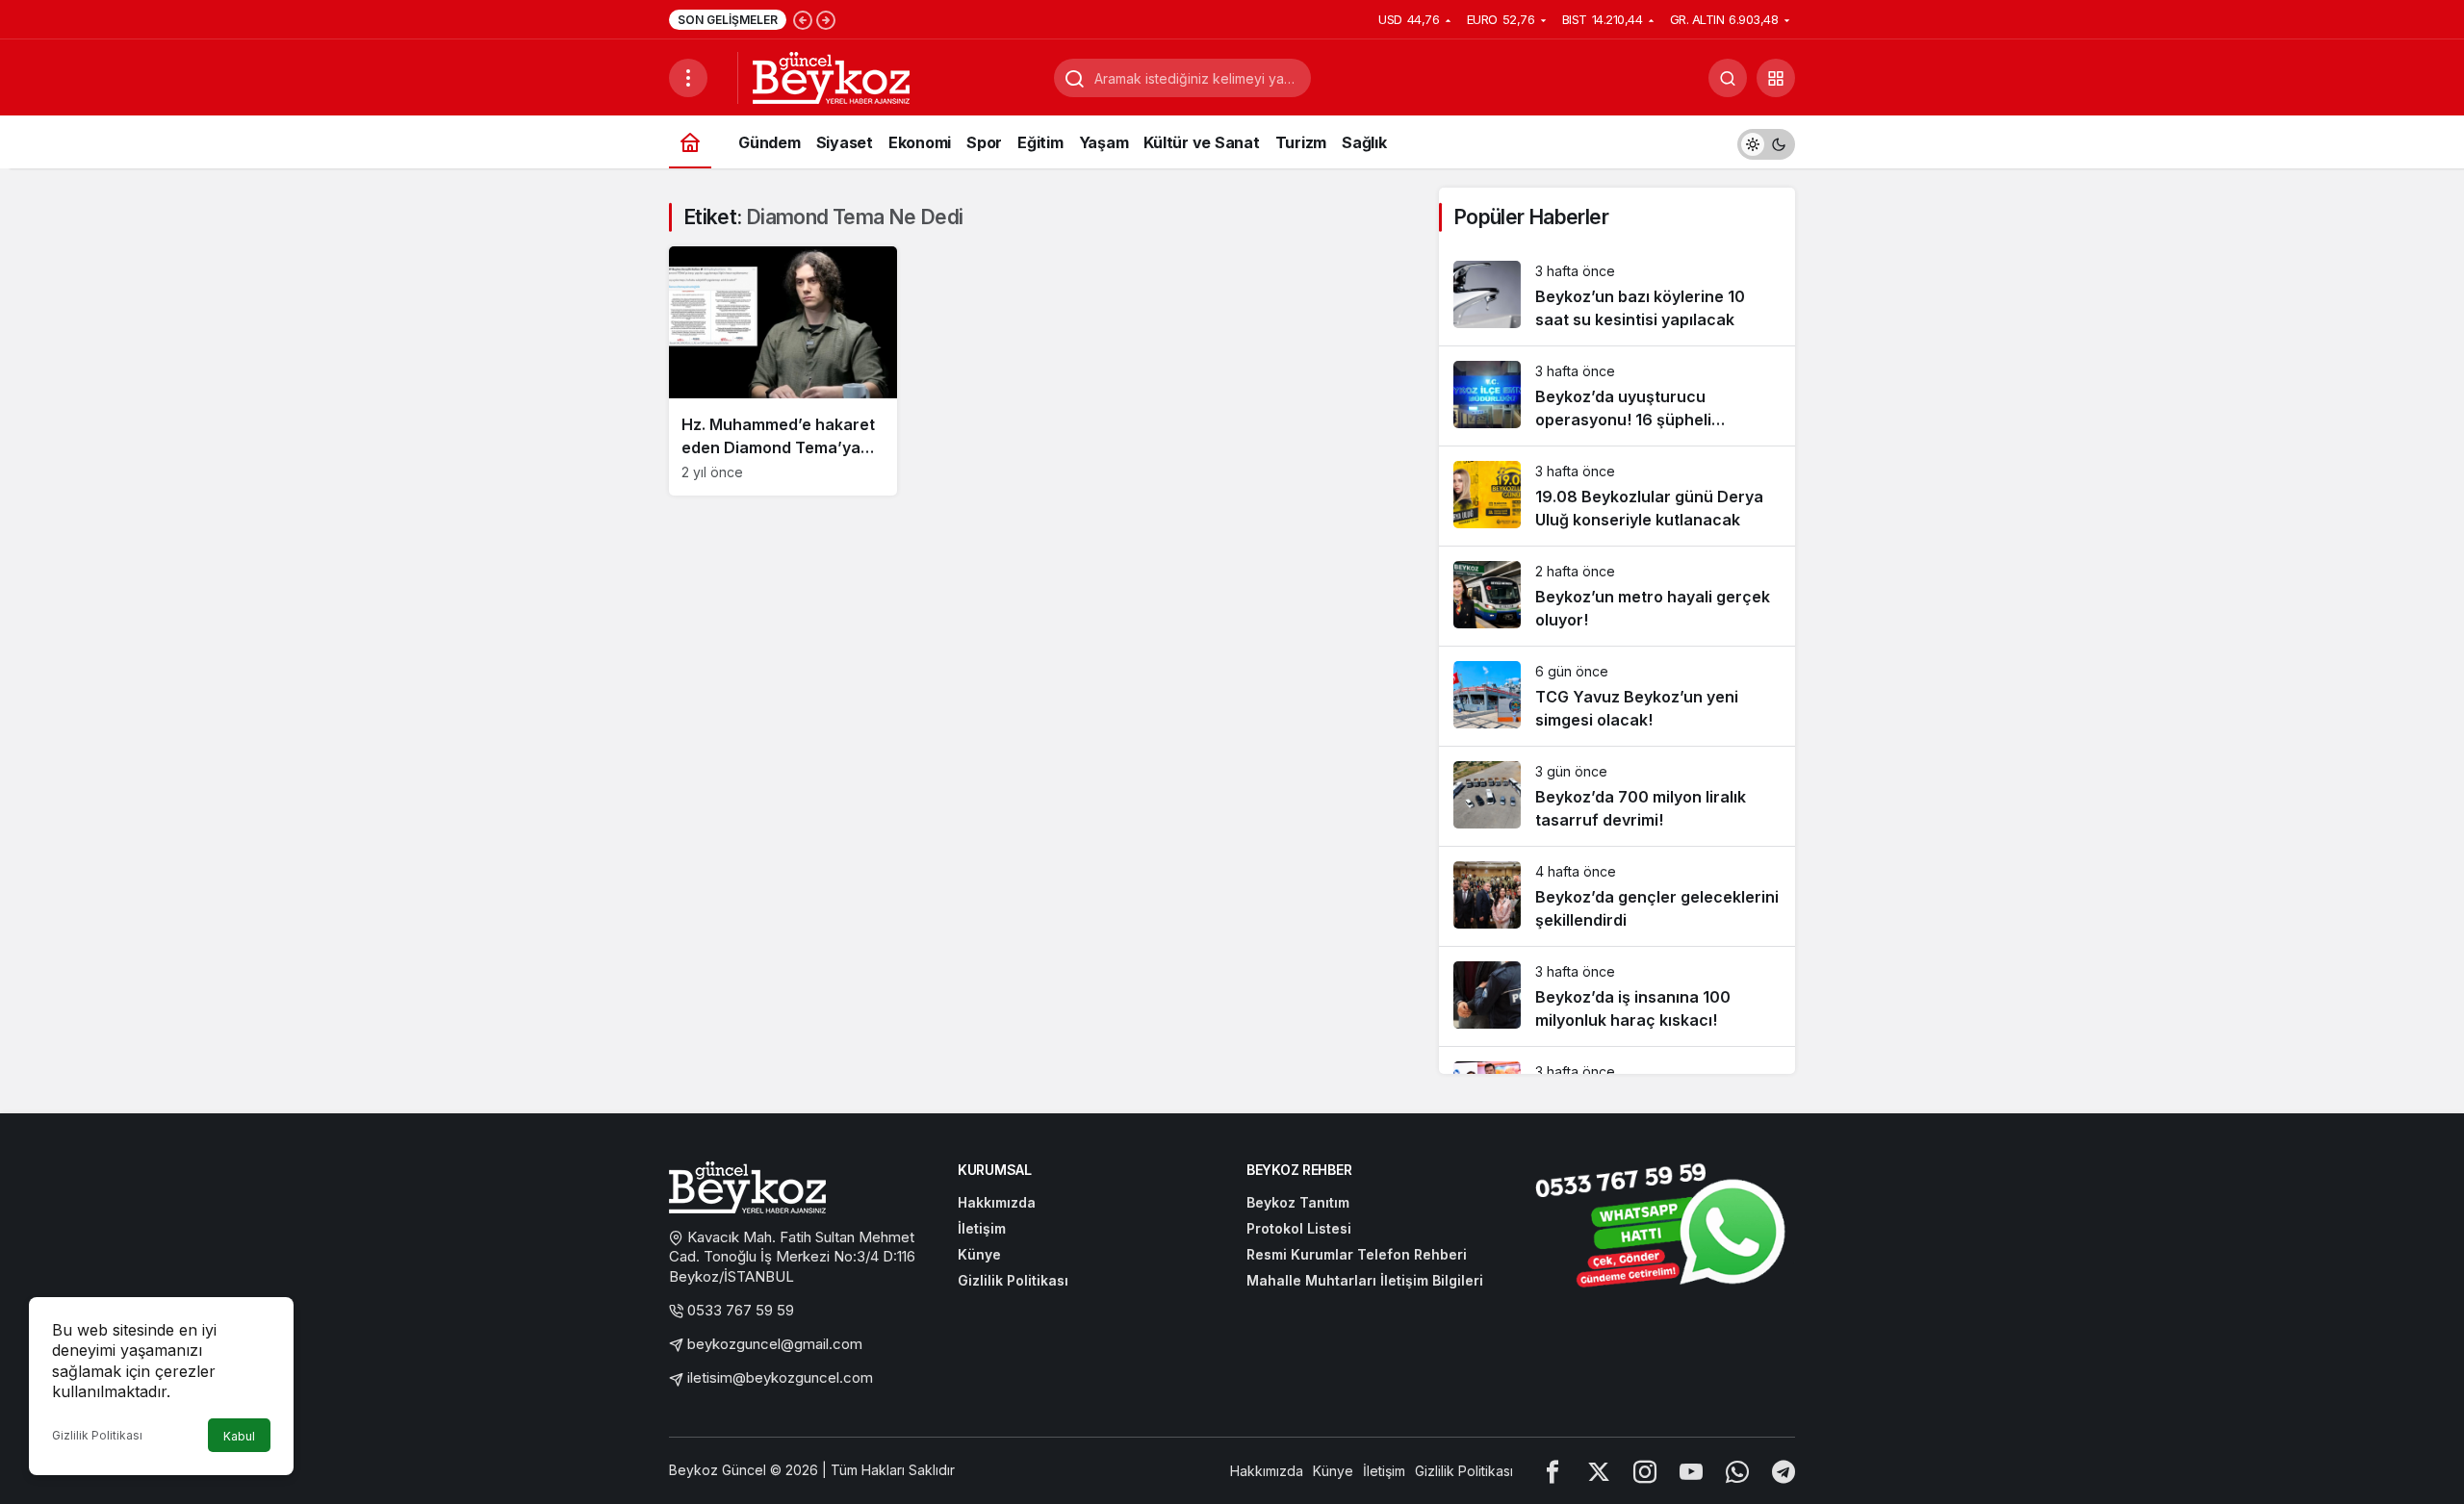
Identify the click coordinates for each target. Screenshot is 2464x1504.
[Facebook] (1553, 1471)
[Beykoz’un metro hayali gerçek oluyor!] (1617, 596)
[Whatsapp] (1737, 1471)
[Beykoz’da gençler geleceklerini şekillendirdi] (1617, 896)
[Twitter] (1599, 1471)
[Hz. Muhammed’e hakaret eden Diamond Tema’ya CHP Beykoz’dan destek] (783, 371)
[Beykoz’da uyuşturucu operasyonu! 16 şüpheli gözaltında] (1617, 396)
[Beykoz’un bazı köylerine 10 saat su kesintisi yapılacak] (1617, 296)
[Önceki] (803, 19)
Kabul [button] (239, 1436)
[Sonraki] (826, 19)
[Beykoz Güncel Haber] (831, 76)
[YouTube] (1691, 1471)
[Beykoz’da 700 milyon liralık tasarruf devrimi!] (1617, 796)
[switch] (1766, 142)
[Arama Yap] (1728, 78)
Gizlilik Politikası (97, 1435)
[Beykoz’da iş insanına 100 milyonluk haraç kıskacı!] (1617, 996)
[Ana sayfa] (690, 142)
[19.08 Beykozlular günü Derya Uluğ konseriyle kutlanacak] (1617, 496)
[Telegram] (1784, 1471)
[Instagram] (1645, 1471)
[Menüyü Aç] (688, 78)
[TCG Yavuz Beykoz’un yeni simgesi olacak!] (1617, 696)
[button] (1776, 78)
